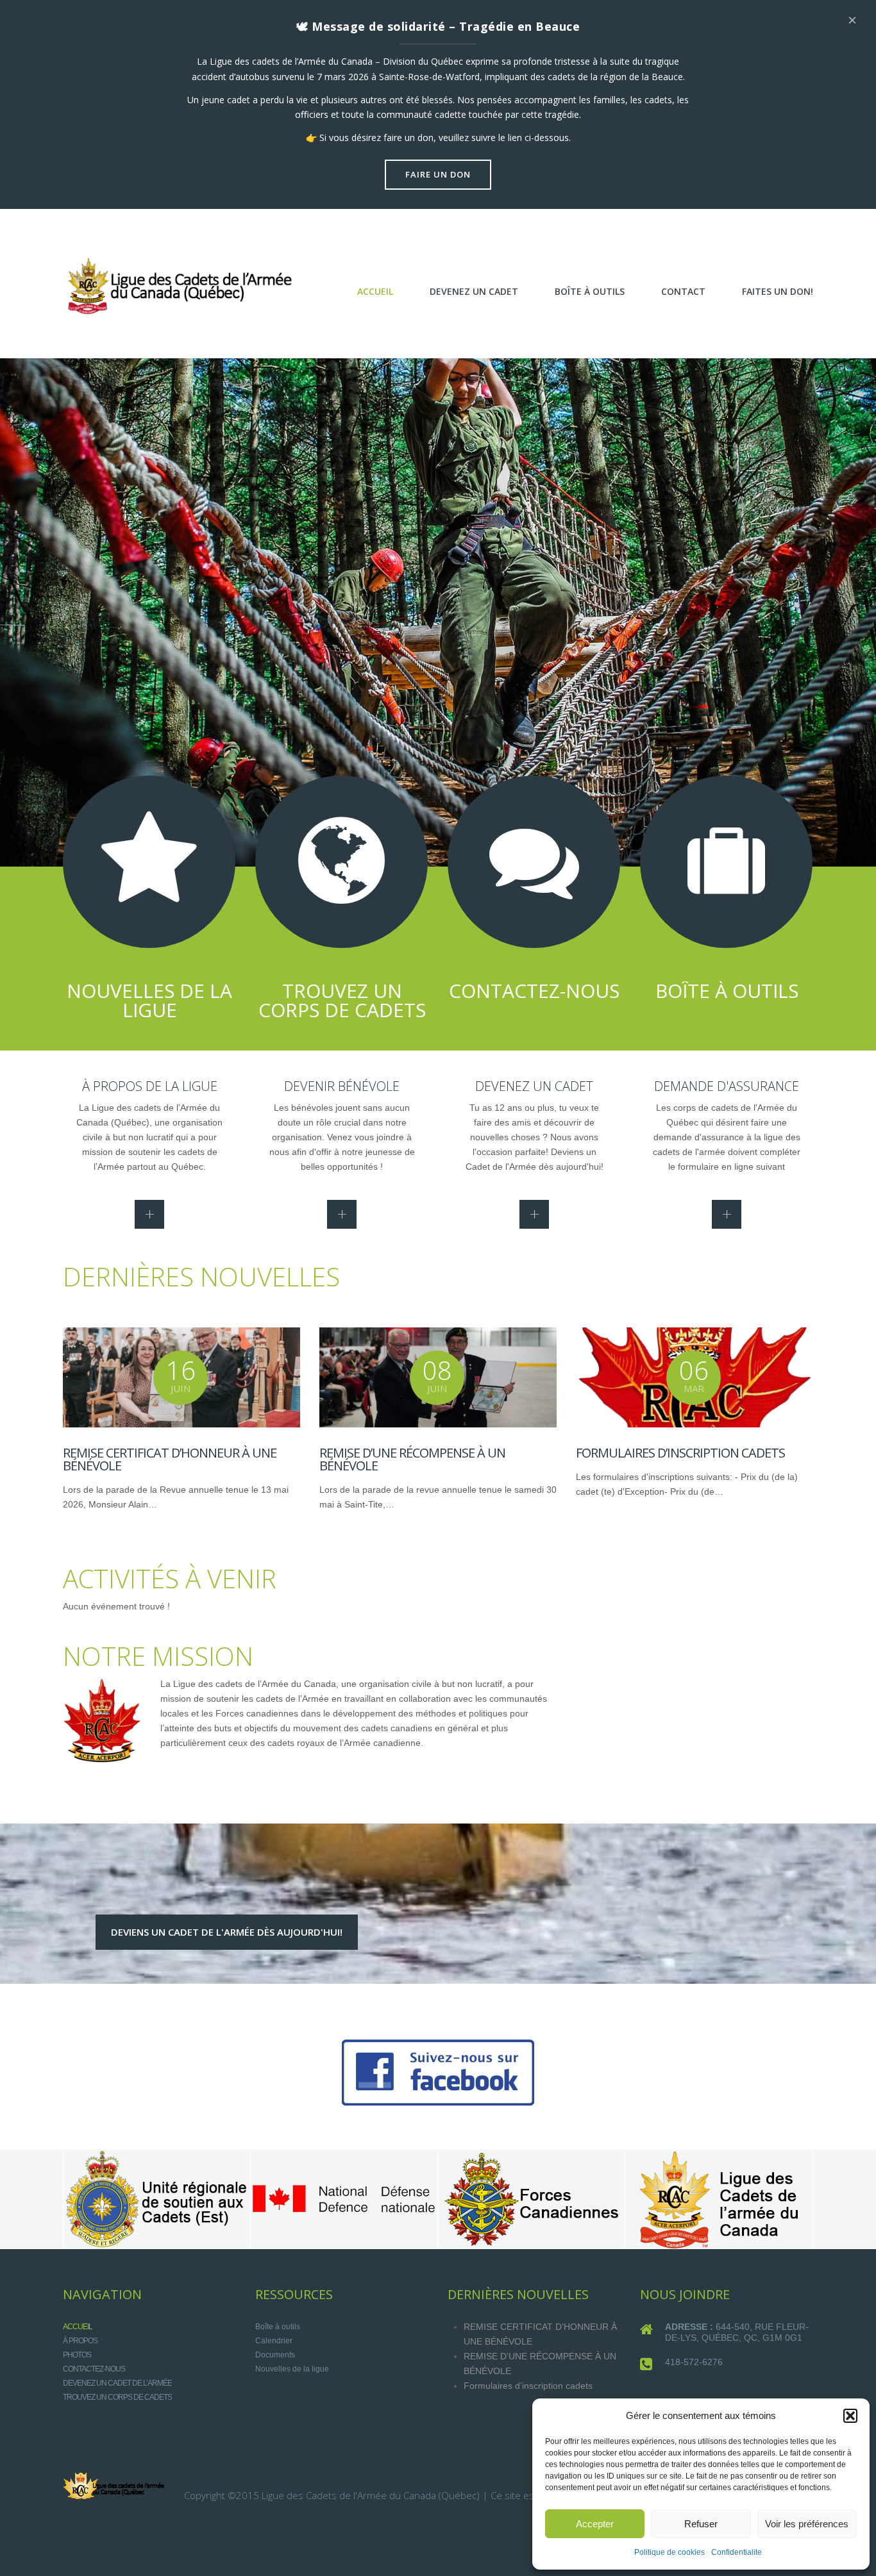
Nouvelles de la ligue (292, 2369)
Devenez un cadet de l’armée (117, 2383)
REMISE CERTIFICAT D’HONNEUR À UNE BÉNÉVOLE (170, 1459)
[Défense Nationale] (344, 2199)
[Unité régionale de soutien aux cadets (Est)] (156, 2199)
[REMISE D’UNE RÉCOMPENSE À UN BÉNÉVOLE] (438, 1377)
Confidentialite (737, 2552)
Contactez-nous (94, 2369)
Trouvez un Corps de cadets (117, 2397)
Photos (77, 2355)
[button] (850, 2416)
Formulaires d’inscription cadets (680, 1453)
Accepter (595, 2524)
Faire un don (438, 174)
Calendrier (274, 2341)
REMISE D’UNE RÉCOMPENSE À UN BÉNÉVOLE (412, 1459)
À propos (80, 2341)
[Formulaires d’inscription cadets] (695, 1377)
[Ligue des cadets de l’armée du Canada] (718, 2199)
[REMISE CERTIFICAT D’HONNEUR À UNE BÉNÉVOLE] (181, 1377)
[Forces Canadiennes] (531, 2199)
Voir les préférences (807, 2524)
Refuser (701, 2524)
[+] (149, 1214)
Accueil (78, 2327)
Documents (275, 2355)
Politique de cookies (670, 2552)
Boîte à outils (278, 2327)
